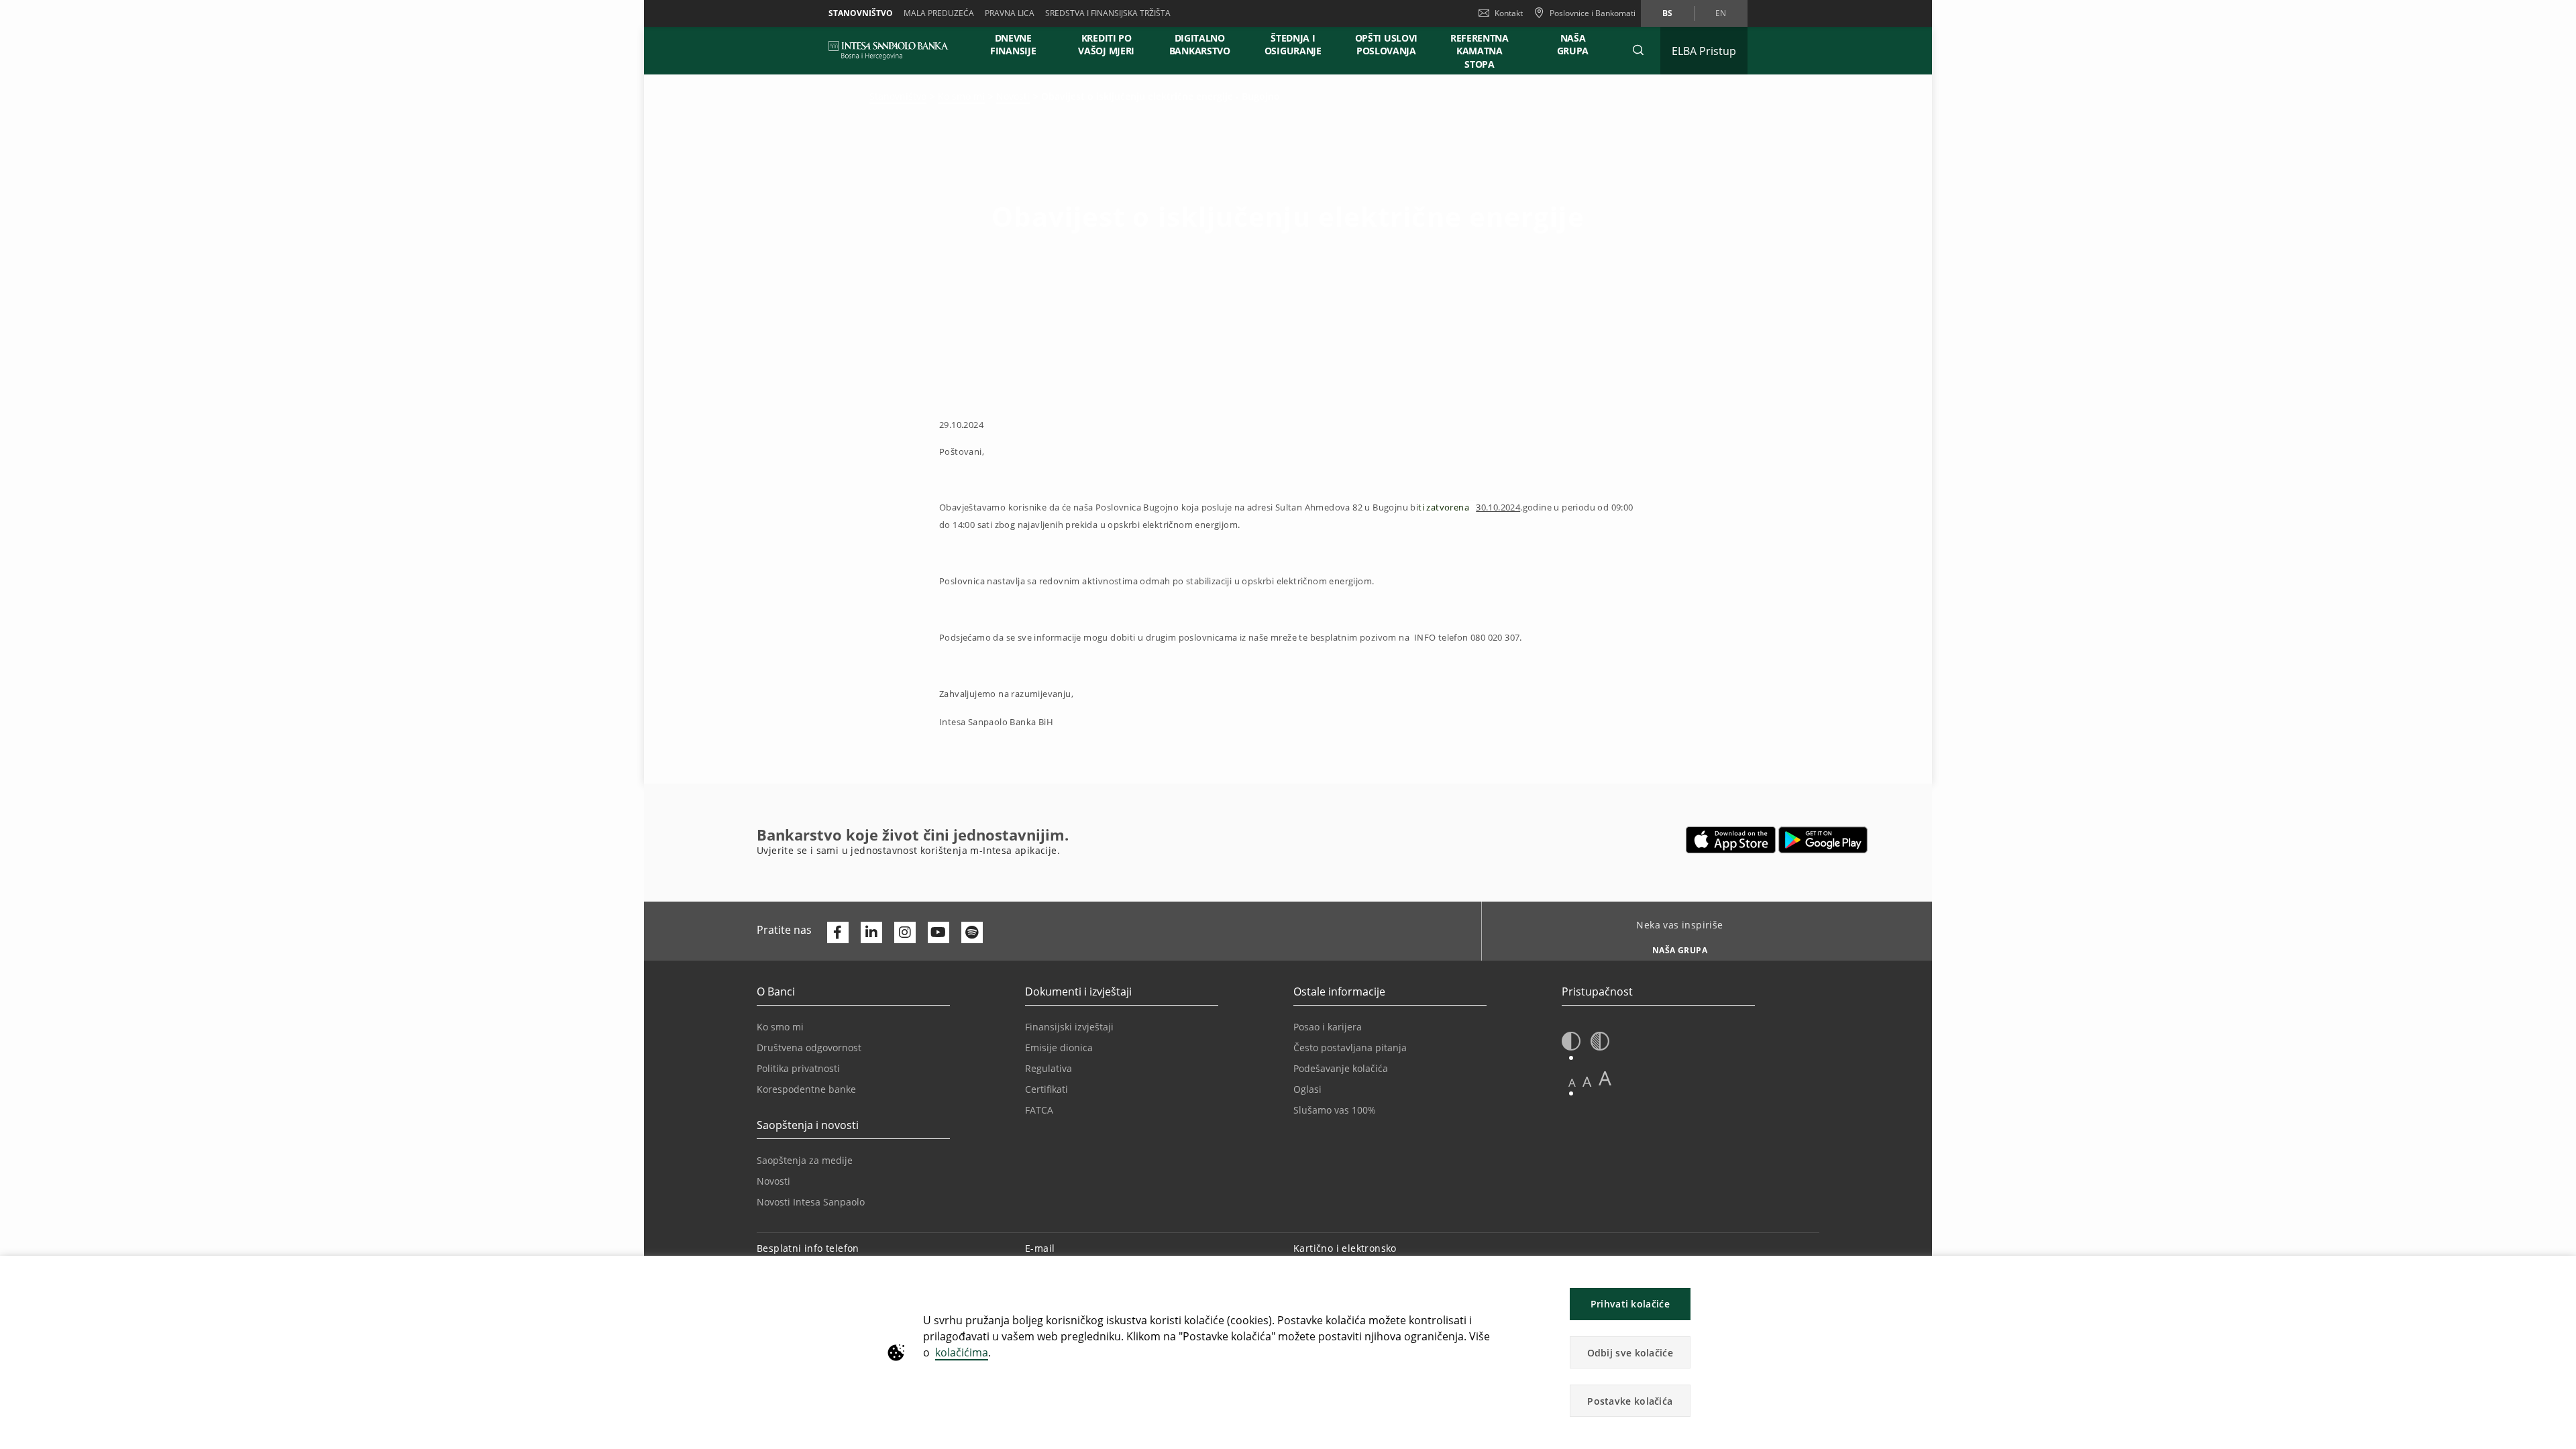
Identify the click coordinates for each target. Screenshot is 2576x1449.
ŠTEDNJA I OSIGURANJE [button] (1293, 44)
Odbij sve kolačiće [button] (1630, 1353)
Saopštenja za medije (805, 1160)
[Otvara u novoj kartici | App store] (1731, 840)
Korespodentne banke (806, 1089)
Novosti (1013, 96)
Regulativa (1049, 1068)
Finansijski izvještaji (1069, 1027)
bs (1667, 13)
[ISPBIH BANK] (892, 50)
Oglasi (1307, 1089)
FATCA (1039, 1110)
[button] (1638, 50)
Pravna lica (1010, 13)
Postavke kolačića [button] (1630, 1401)
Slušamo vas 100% (1335, 1110)
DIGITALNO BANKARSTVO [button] (1200, 44)
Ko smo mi (961, 96)
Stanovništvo (861, 13)
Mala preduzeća (939, 13)
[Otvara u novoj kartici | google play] (1823, 840)
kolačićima (962, 1352)
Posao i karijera (1328, 1027)
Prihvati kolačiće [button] (1630, 1304)
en (1721, 13)
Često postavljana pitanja (1350, 1048)
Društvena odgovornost (809, 1048)
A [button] (1572, 1082)
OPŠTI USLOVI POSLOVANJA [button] (1386, 44)
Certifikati (1046, 1089)
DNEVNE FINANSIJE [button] (1013, 44)
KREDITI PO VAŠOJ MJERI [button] (1106, 44)
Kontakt (1509, 13)
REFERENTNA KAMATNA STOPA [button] (1480, 51)
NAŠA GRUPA (1573, 44)
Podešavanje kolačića (1341, 1068)
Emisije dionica (1059, 1048)
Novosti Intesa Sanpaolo (811, 1202)
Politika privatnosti (798, 1068)
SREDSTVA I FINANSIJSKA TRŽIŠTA (1108, 13)
